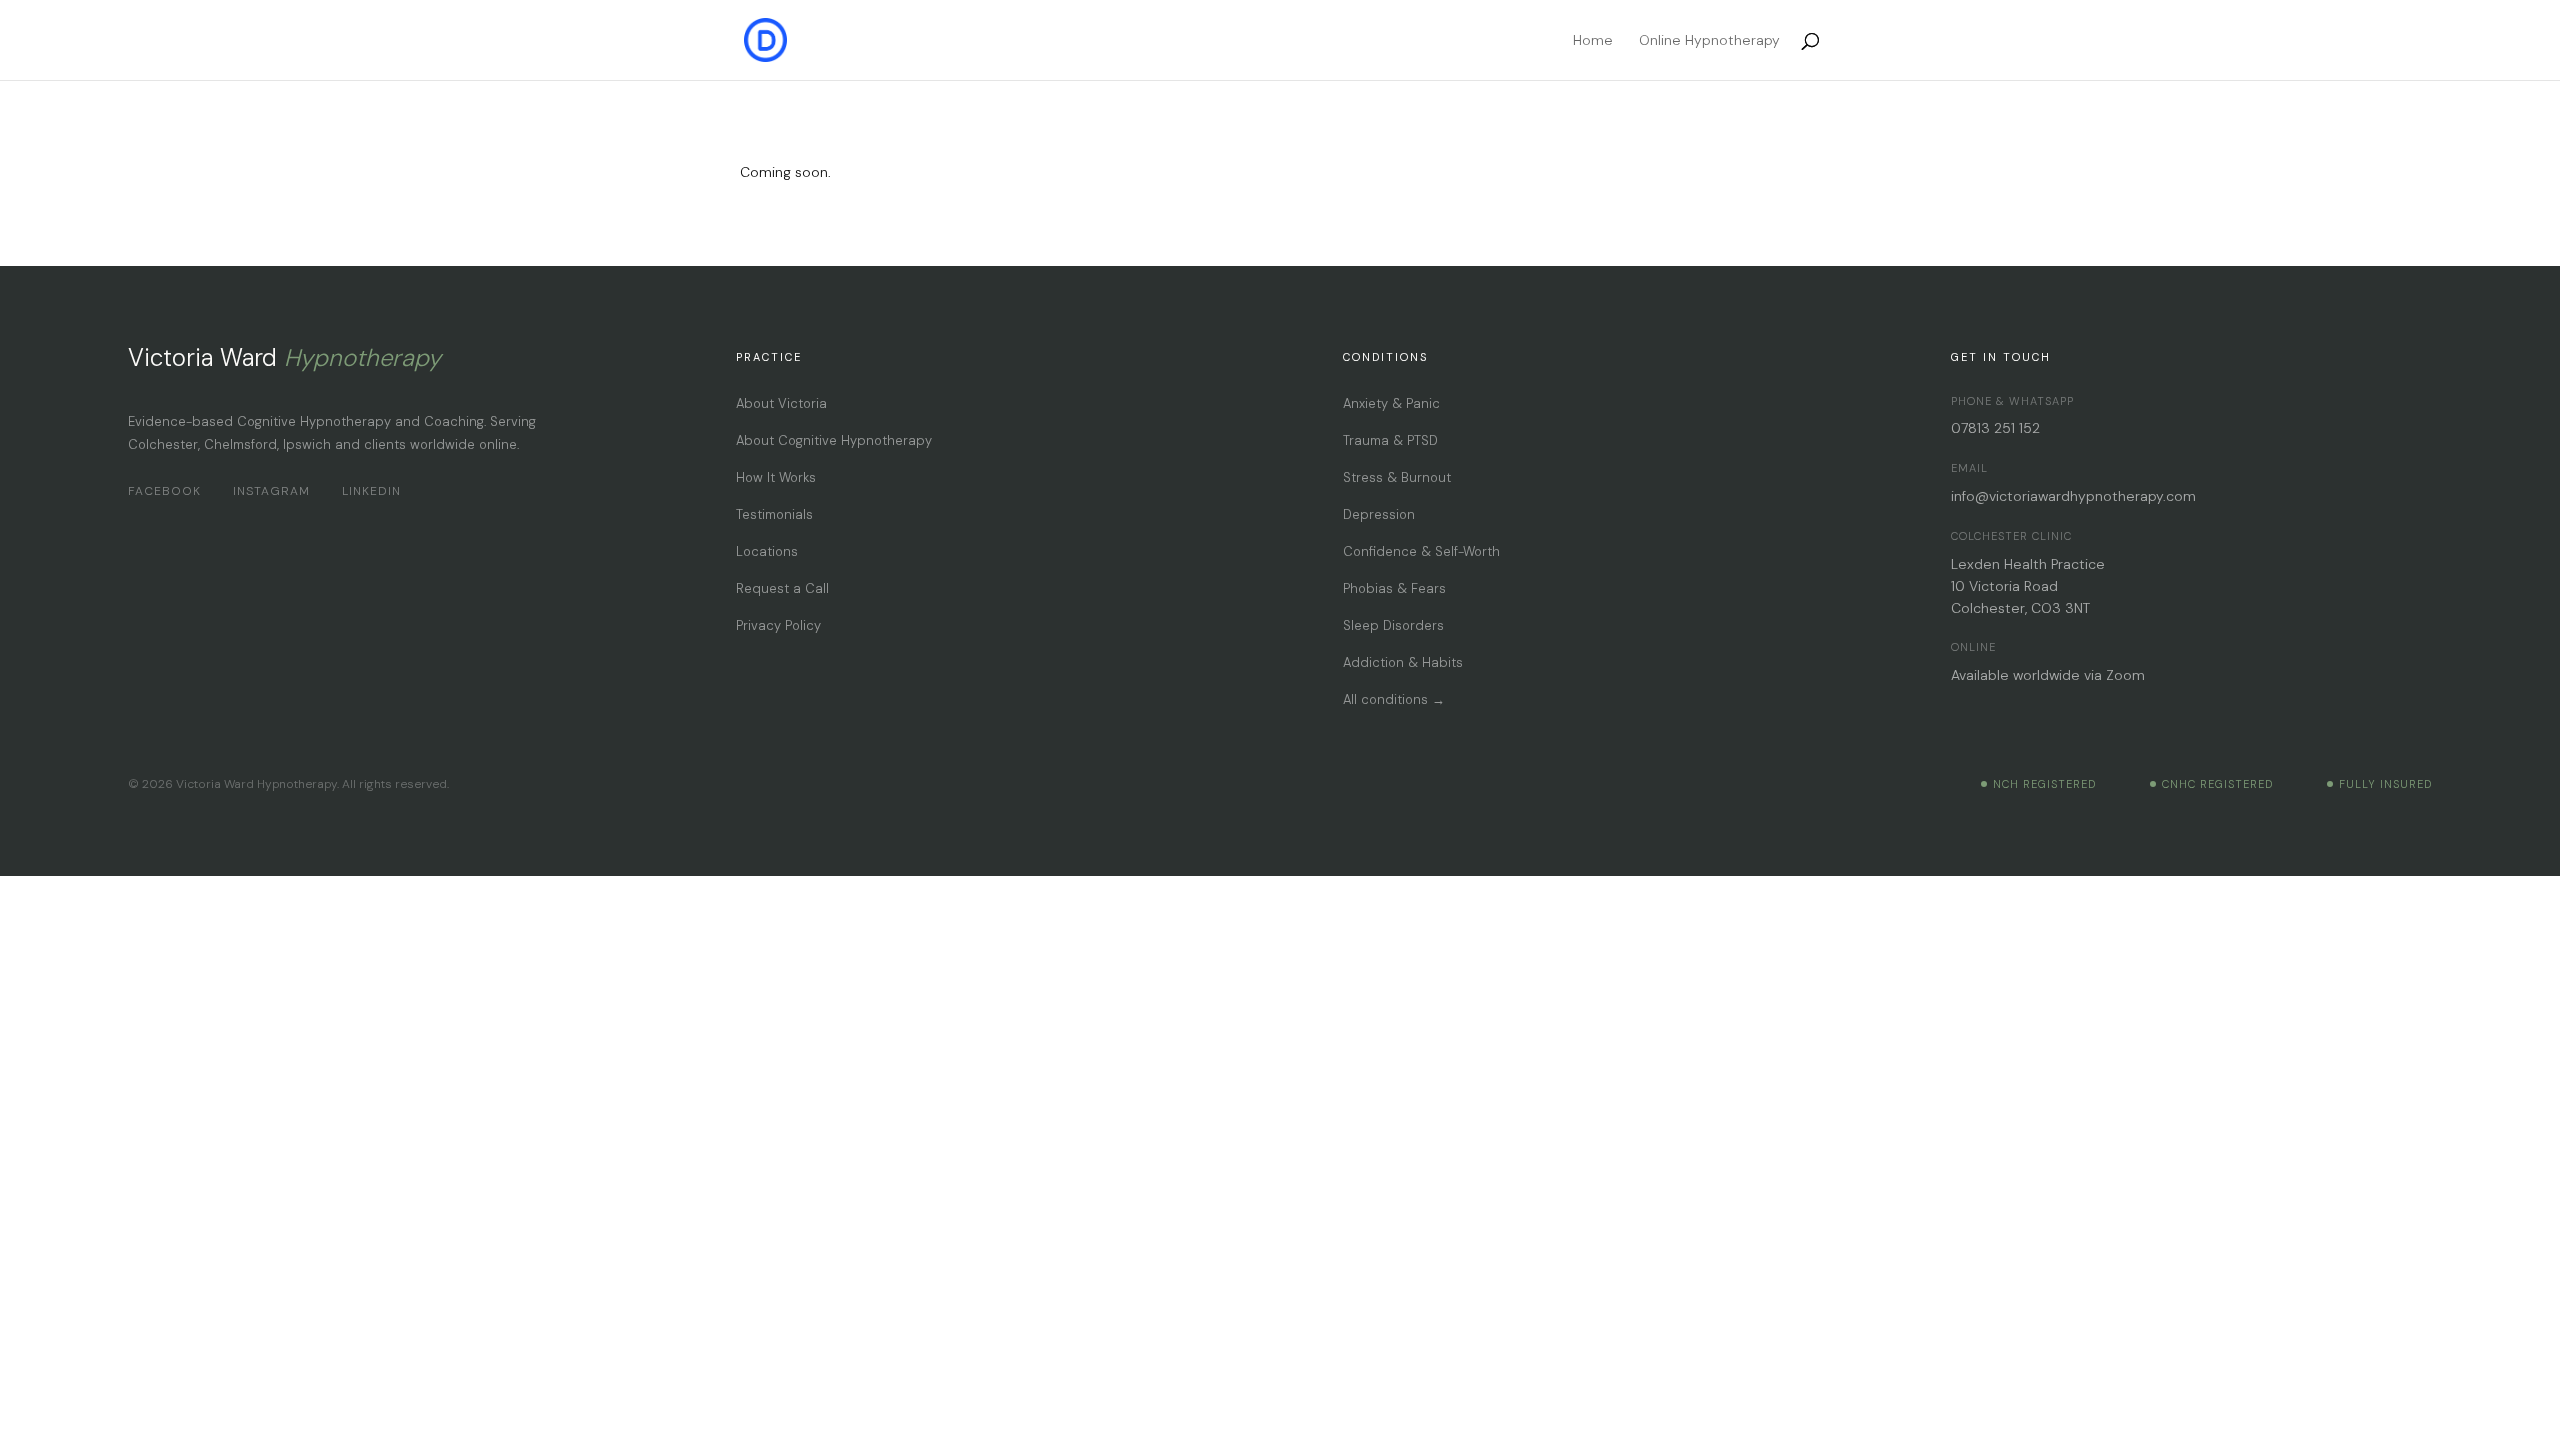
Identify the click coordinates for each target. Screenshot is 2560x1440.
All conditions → (1394, 699)
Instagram (271, 491)
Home (1593, 41)
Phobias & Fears (1394, 588)
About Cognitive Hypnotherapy (834, 440)
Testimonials (774, 514)
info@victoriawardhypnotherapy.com (2073, 496)
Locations (767, 551)
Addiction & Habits (1403, 662)
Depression (1379, 514)
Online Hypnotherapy (1709, 41)
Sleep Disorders (1393, 625)
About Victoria (781, 403)
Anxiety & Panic (1391, 403)
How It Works (776, 477)
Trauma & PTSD (1390, 440)
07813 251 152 (1995, 428)
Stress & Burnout (1397, 477)
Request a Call (782, 588)
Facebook (164, 491)
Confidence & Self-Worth (1421, 551)
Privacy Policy (778, 625)
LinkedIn (371, 491)
